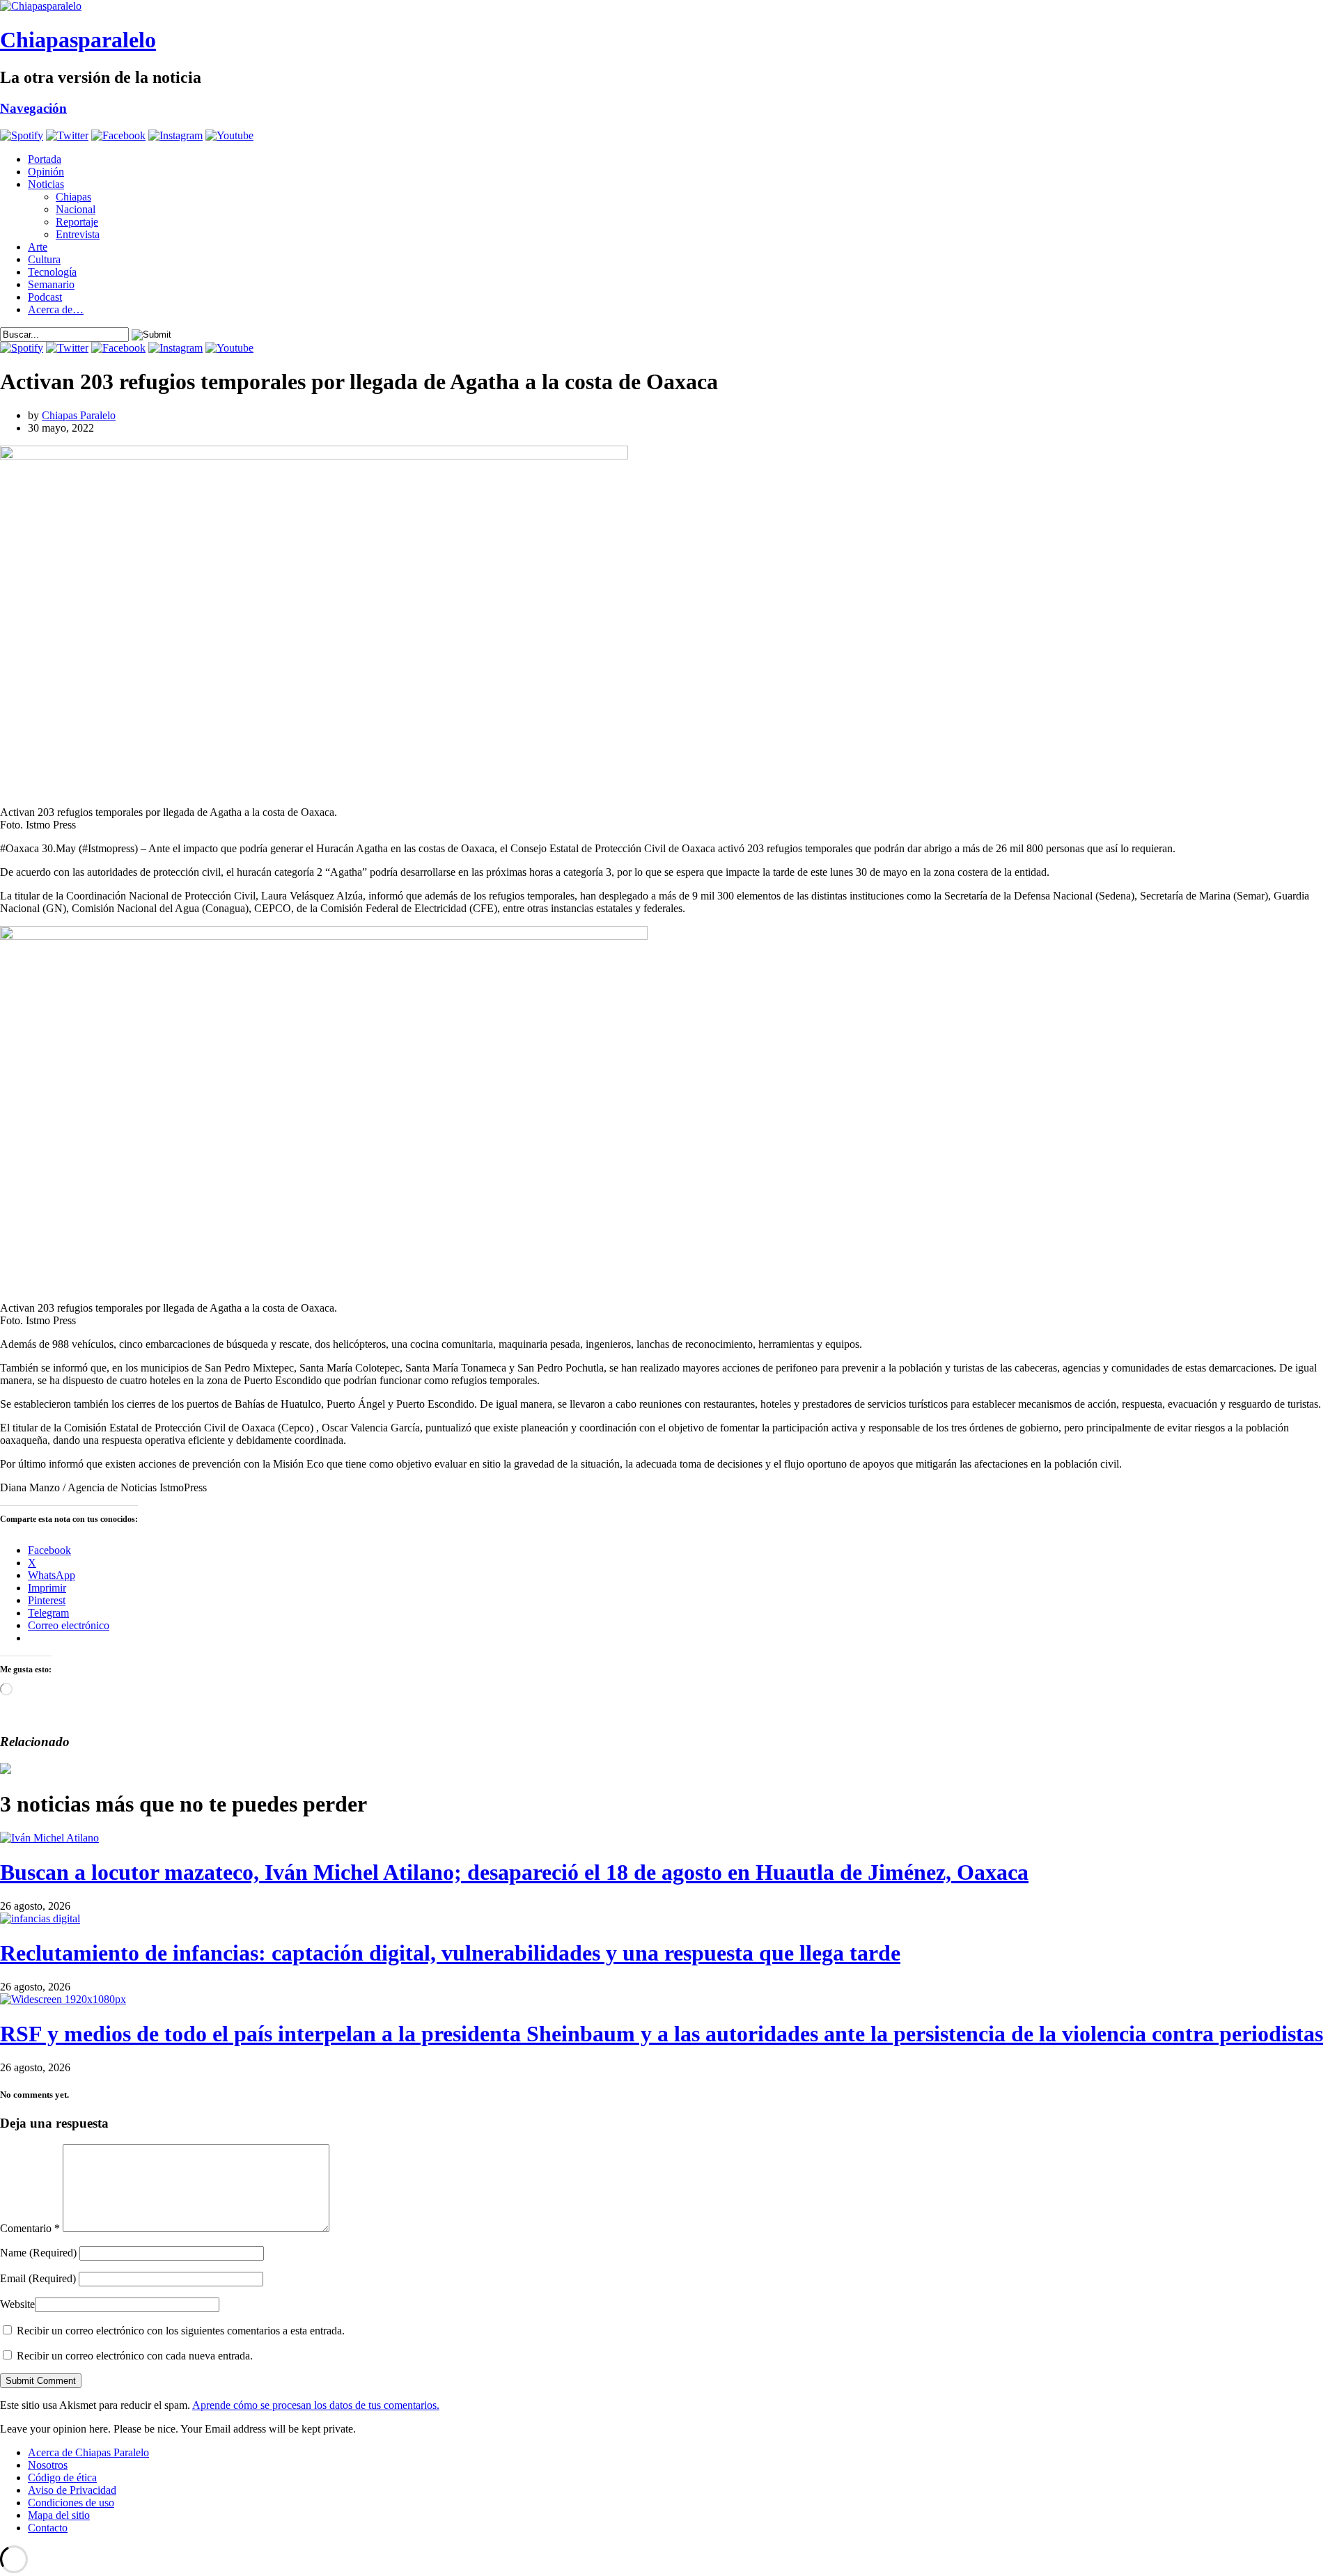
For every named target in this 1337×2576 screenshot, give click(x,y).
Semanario (51, 284)
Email (38, 2278)
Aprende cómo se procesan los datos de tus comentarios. (316, 2405)
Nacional (76, 209)
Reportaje (77, 222)
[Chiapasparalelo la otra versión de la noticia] (668, 6)
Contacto (48, 2528)
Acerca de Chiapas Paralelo (88, 2452)
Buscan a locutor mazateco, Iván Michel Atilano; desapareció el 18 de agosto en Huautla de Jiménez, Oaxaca (514, 1872)
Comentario (30, 2228)
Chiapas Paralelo (79, 415)
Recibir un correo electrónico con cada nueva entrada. (135, 2356)
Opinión (46, 172)
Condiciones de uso (71, 2503)
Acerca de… (56, 309)
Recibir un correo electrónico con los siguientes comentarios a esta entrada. (181, 2331)
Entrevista (78, 234)
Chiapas (73, 197)
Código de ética (62, 2477)
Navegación (33, 108)
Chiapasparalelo (78, 40)
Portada (45, 159)
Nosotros (48, 2465)
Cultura (44, 259)
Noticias (46, 184)
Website (17, 2304)
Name (38, 2253)
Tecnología (52, 272)
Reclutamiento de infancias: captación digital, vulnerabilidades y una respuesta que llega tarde (450, 1953)
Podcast (45, 297)
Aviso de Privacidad (72, 2490)
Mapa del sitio (59, 2515)
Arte (38, 247)
